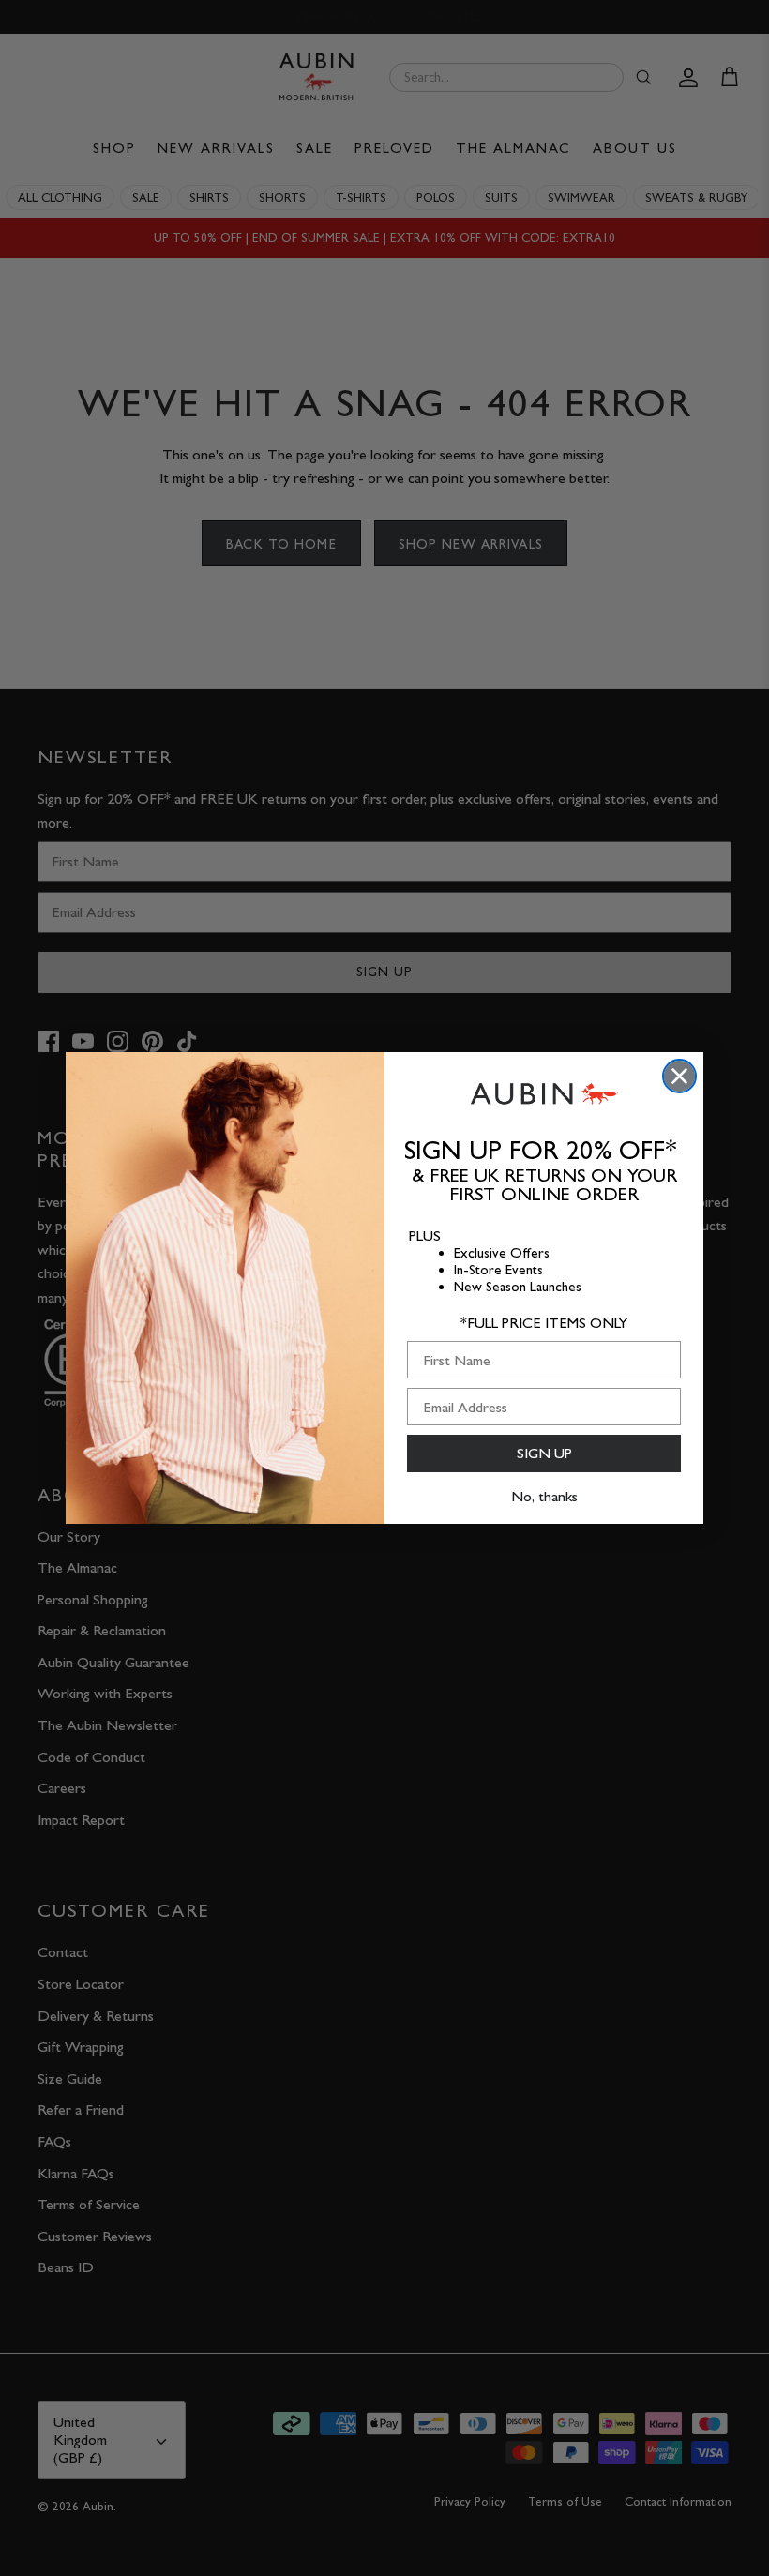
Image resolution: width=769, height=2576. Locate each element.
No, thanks (544, 1496)
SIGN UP (544, 1453)
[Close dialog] (679, 1076)
